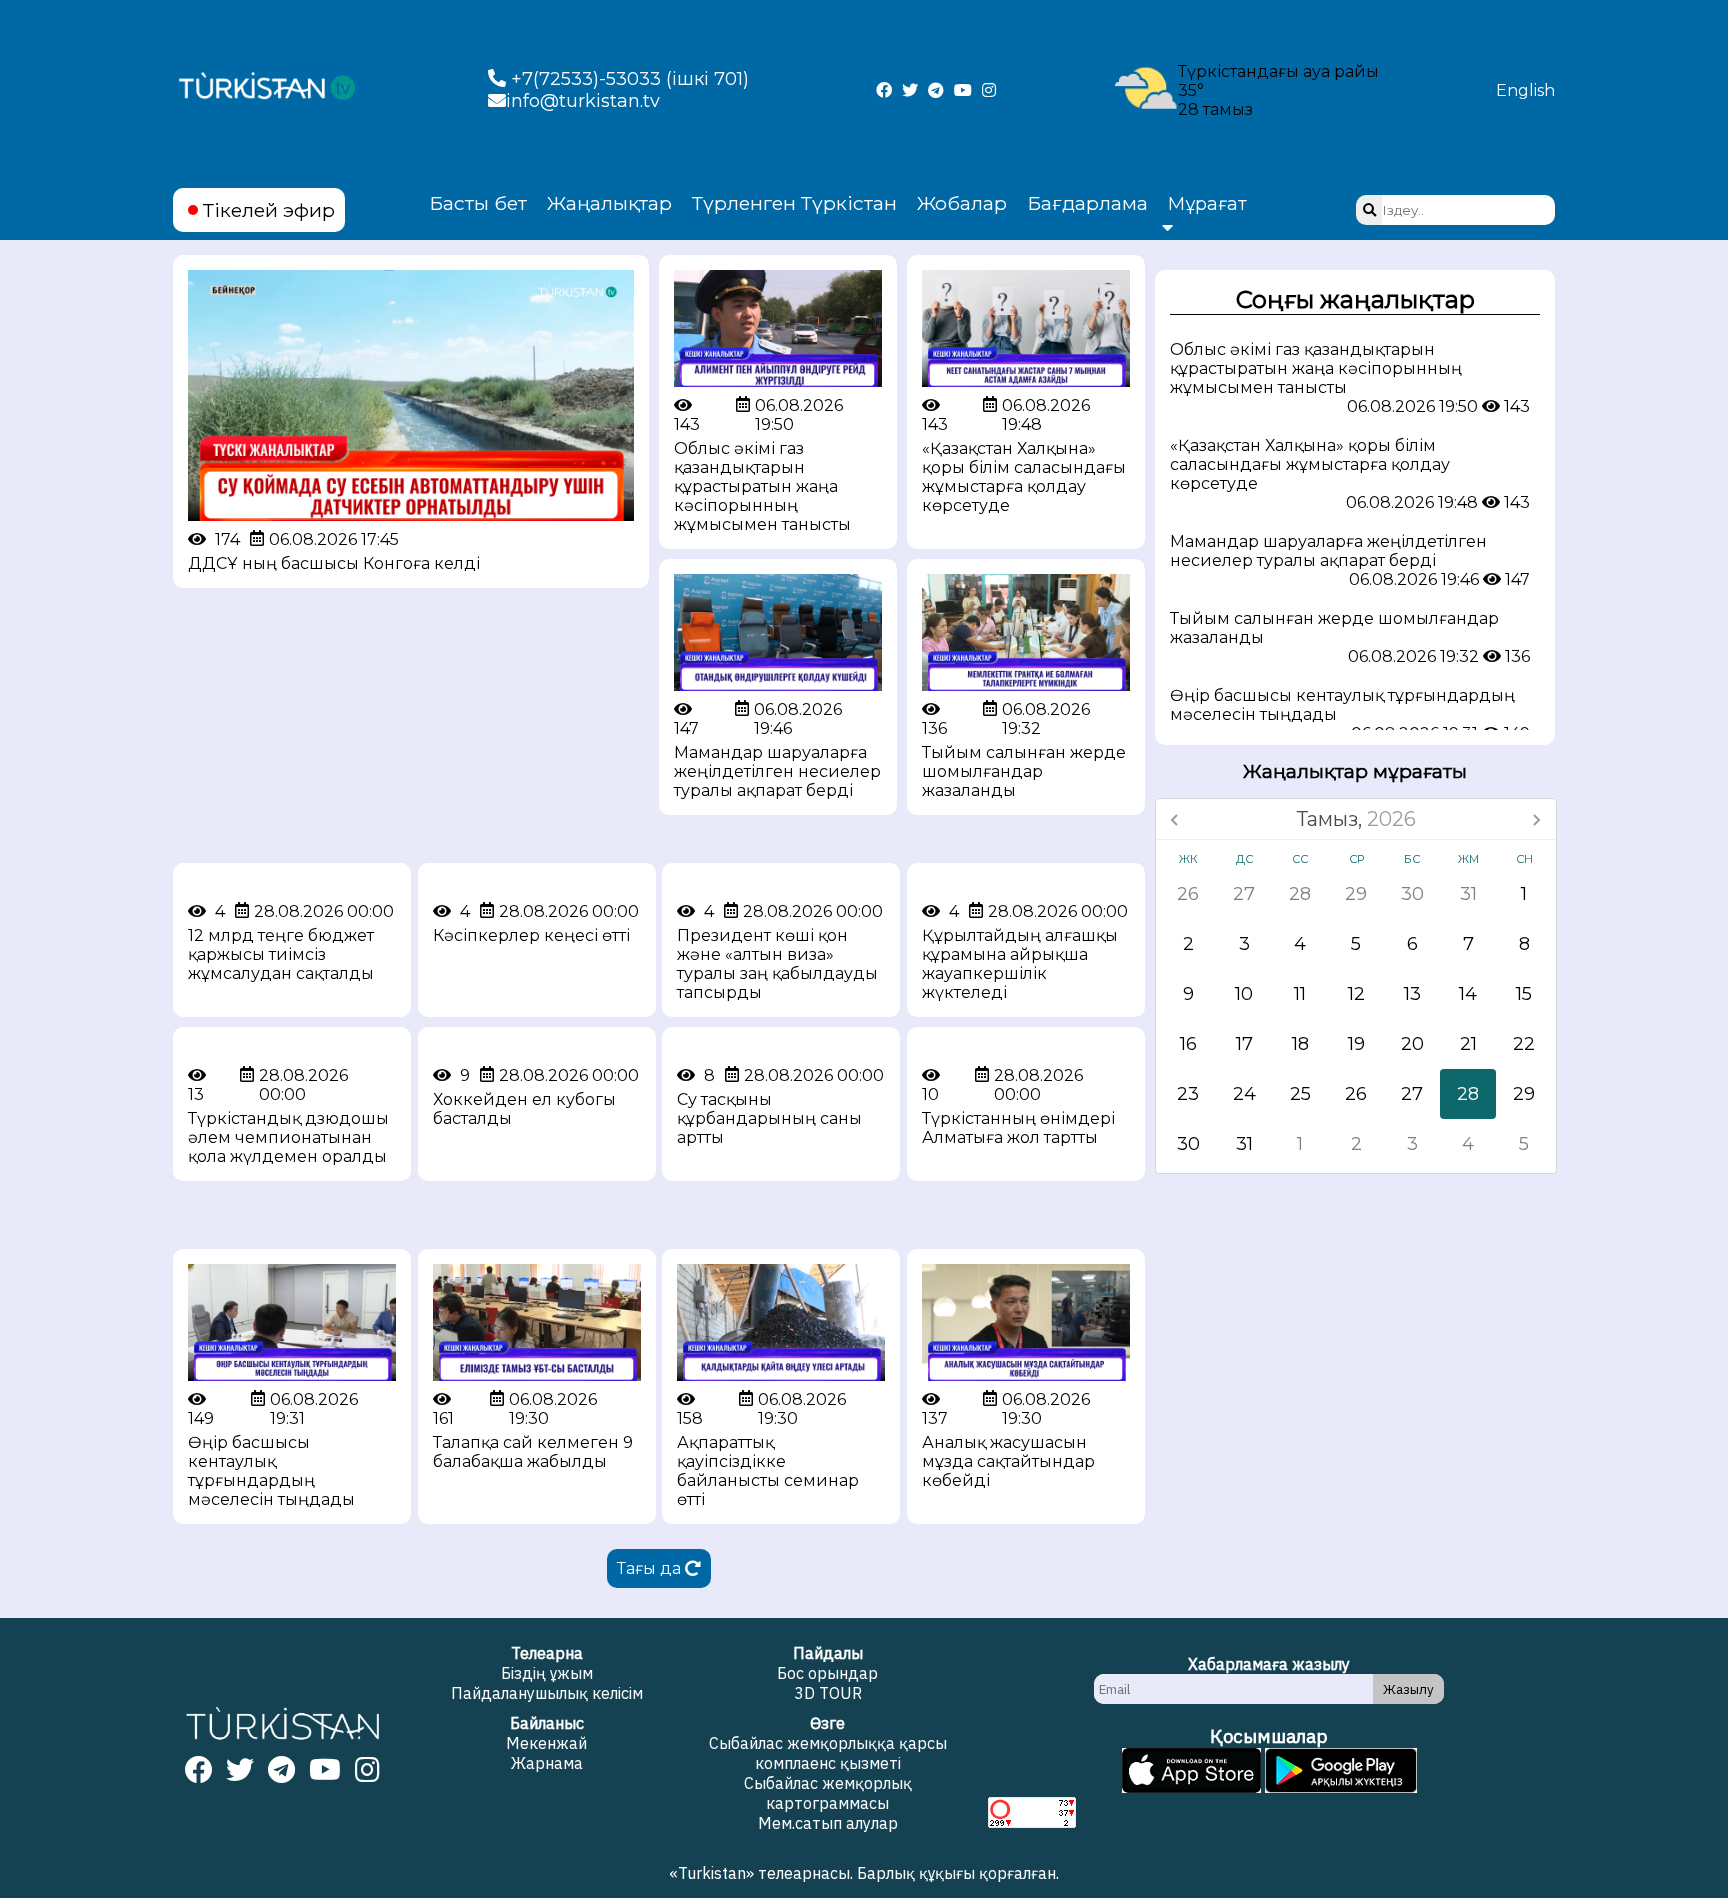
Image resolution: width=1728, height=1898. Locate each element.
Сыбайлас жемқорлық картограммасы (828, 1793)
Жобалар (962, 203)
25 (1300, 1094)
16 (1188, 1044)
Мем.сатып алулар (828, 1823)
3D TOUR (828, 1693)
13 (1412, 994)
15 (1524, 994)
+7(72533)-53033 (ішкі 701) (627, 79)
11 (1300, 994)
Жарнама (547, 1763)
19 (1356, 1044)
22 (1524, 1044)
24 (1244, 1094)
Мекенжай (546, 1743)
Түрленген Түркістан (794, 203)
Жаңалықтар (609, 203)
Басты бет (478, 203)
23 (1188, 1094)
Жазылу (1408, 1689)
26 (1188, 894)
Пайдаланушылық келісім (547, 1693)
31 (1468, 894)
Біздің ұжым (547, 1673)
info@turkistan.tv (583, 101)
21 (1468, 1044)
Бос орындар (827, 1673)
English (1525, 90)
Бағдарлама (1087, 203)
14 (1468, 994)
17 (1244, 1044)
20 (1412, 1044)
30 (1412, 894)
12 (1356, 994)
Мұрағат (1207, 204)
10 (1244, 994)
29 (1356, 894)
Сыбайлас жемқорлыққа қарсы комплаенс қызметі (828, 1753)
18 (1300, 1044)
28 (1300, 894)
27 (1244, 894)
